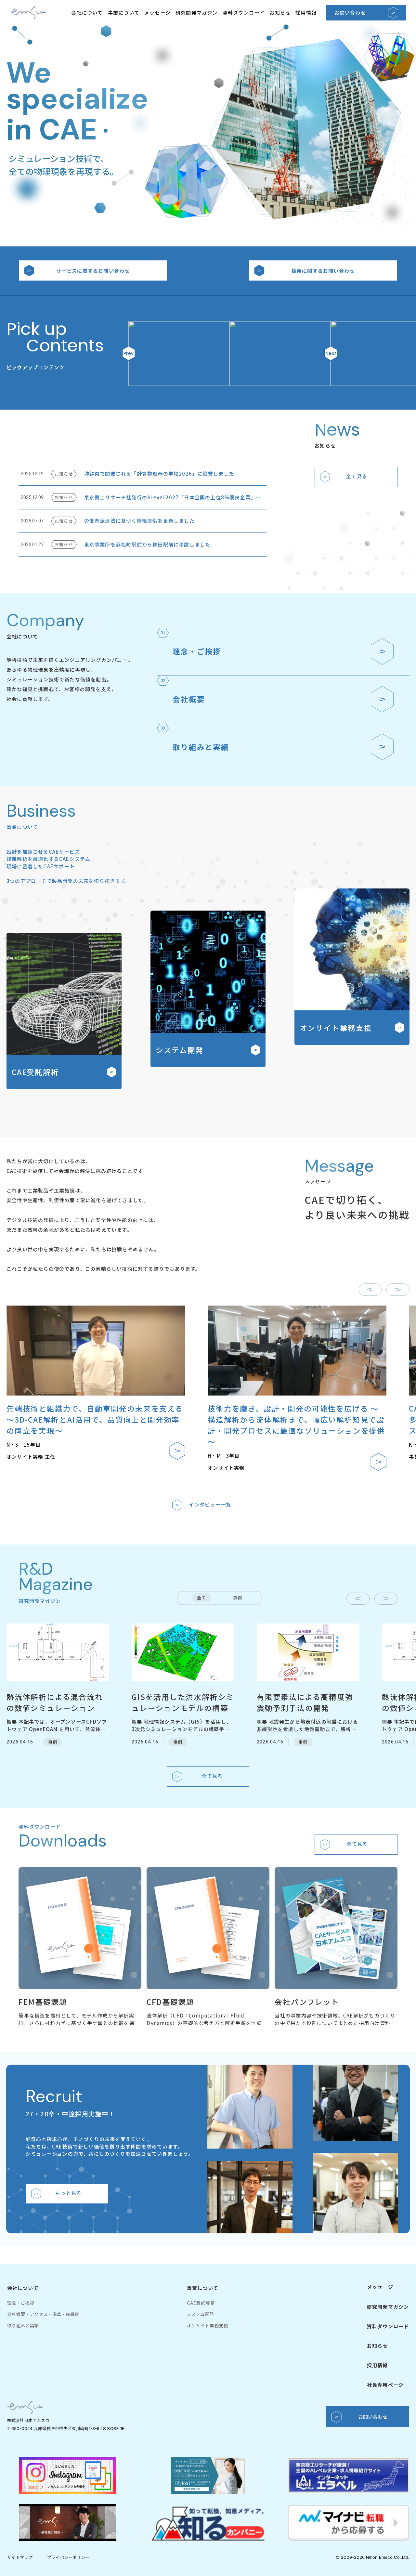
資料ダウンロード (244, 13)
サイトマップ (20, 2557)
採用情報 (306, 13)
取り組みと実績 (23, 2326)
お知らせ (280, 13)
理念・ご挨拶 (21, 2303)
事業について (124, 13)
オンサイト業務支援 (208, 2326)
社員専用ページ (385, 2385)
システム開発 (201, 2314)
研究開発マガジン (197, 13)
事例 (238, 1598)
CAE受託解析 (201, 2303)
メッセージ (157, 13)
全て (201, 1598)
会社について (87, 13)
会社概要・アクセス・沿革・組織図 (44, 2314)
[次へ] (398, 1290)
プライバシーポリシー (68, 2557)
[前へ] (370, 1290)
